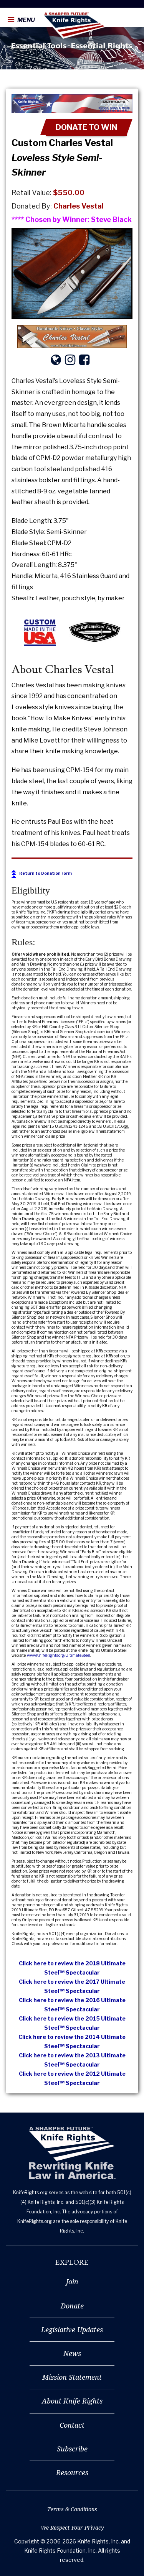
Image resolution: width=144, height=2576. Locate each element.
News (72, 2353)
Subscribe (72, 2449)
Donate (72, 2306)
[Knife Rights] (72, 2153)
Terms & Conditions (72, 2509)
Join (72, 2282)
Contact (72, 2425)
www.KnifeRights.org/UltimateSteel (59, 1655)
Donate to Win (86, 127)
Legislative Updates (72, 2330)
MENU (26, 20)
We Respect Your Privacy (72, 2528)
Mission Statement (72, 2377)
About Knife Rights (72, 2401)
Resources (72, 2472)
